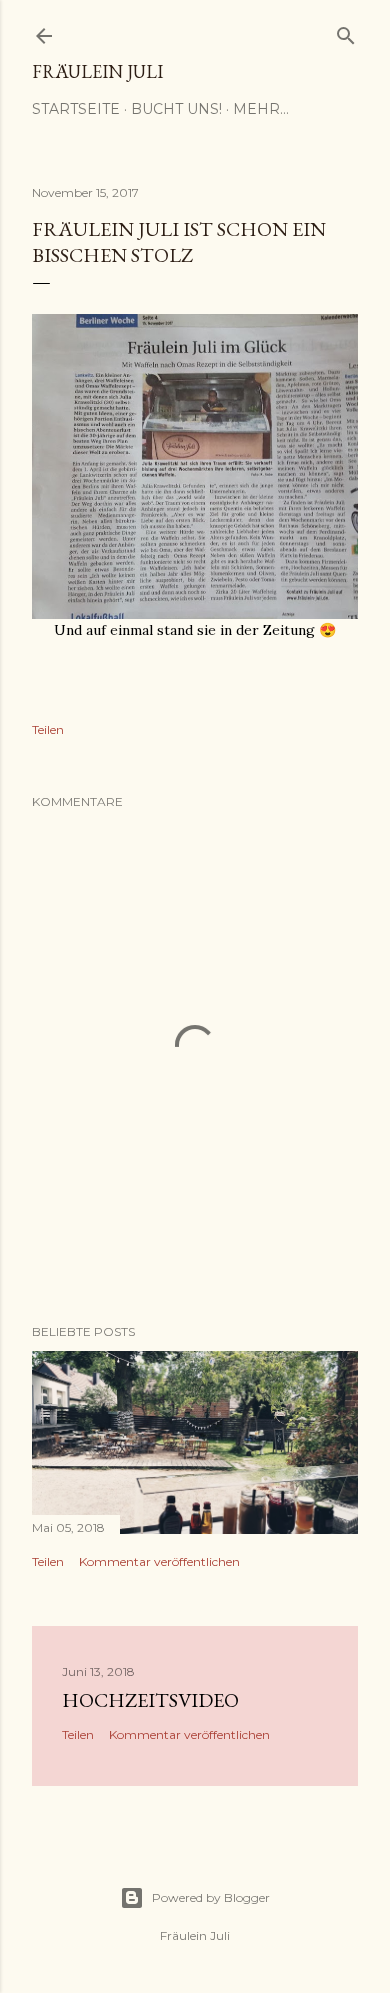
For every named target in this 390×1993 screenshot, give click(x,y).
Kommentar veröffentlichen (159, 1561)
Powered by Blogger (211, 1897)
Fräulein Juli (97, 71)
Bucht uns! (176, 109)
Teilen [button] (48, 729)
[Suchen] (346, 31)
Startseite (76, 109)
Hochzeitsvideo (150, 1700)
